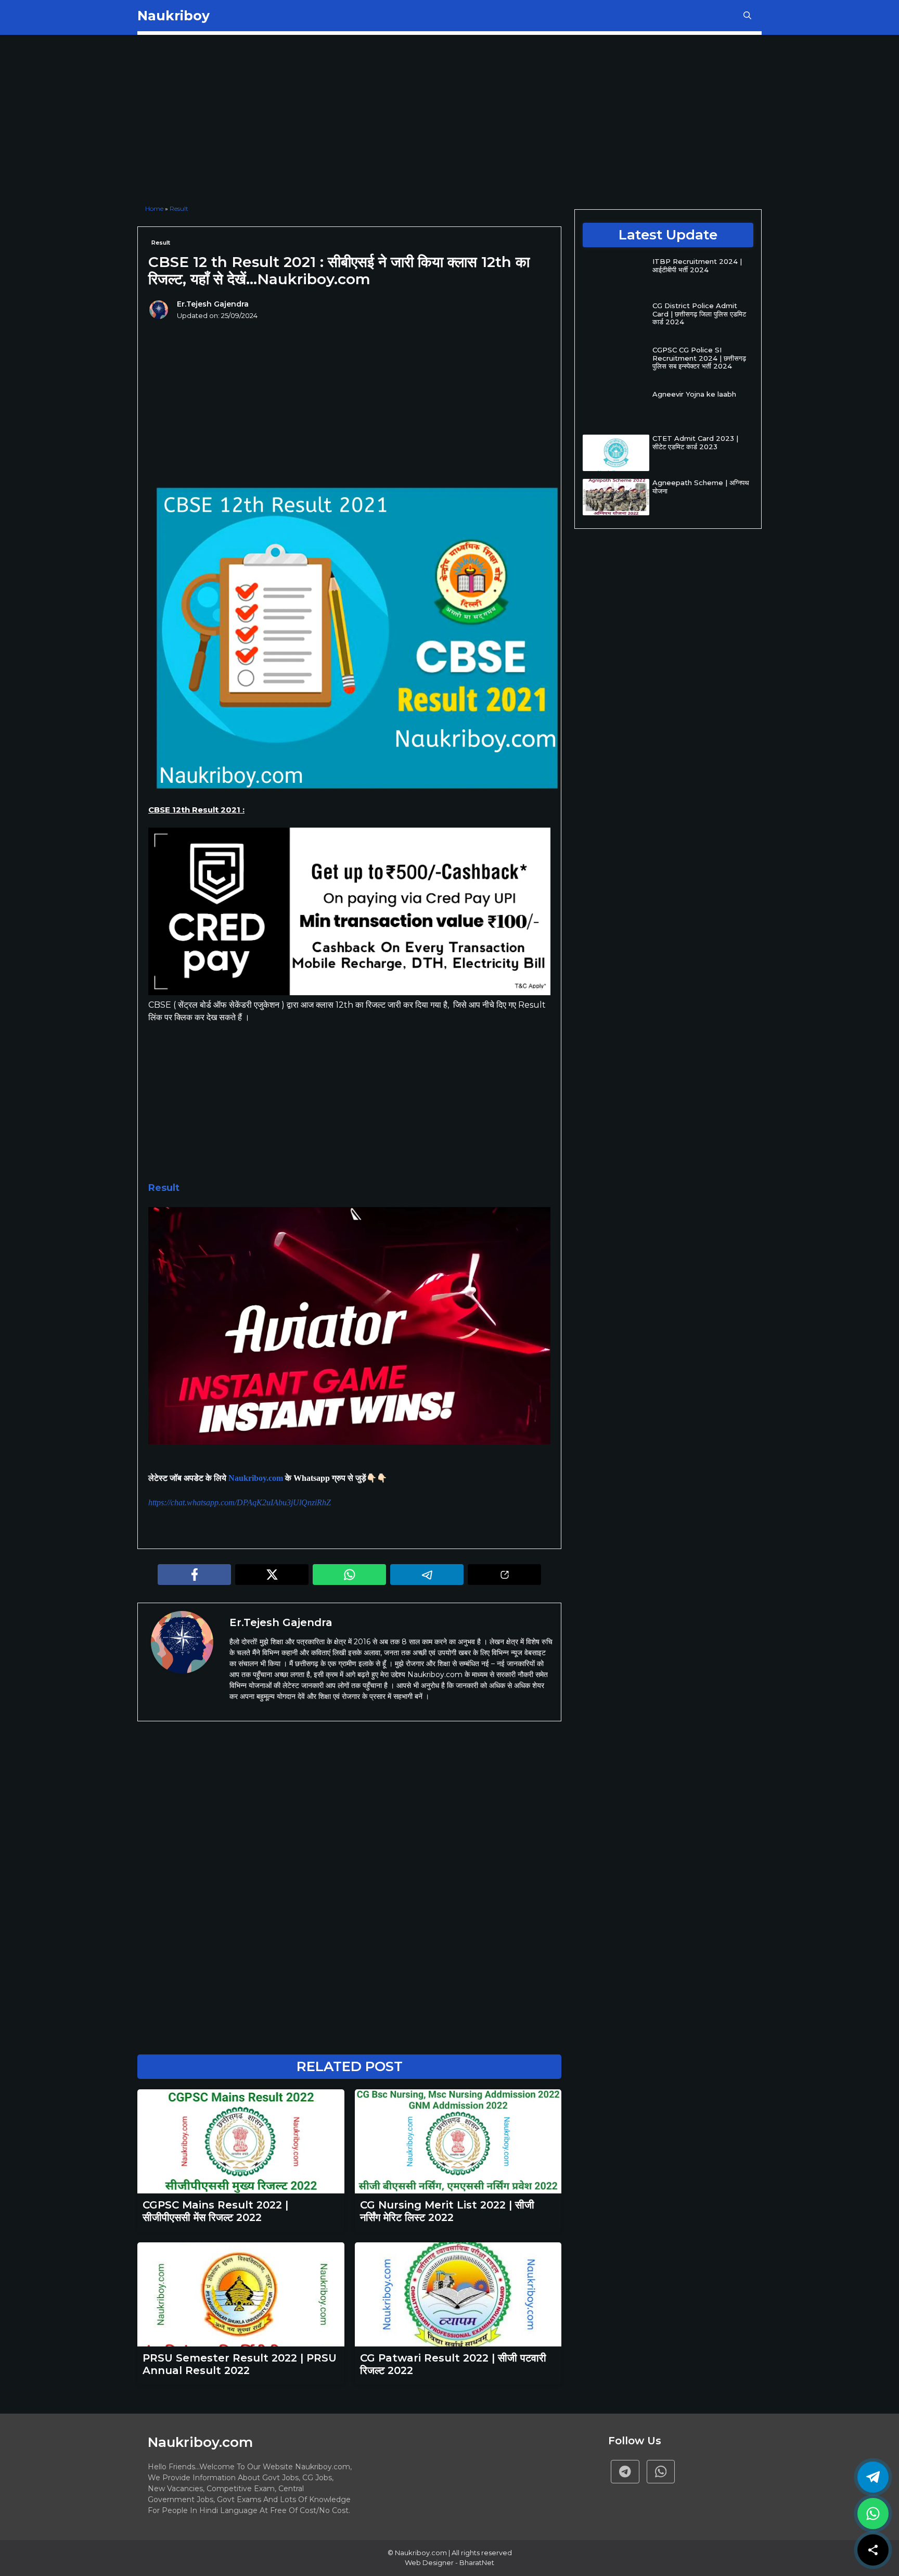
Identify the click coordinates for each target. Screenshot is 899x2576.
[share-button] (873, 2550)
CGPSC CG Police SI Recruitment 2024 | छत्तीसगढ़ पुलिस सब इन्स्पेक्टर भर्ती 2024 (699, 358)
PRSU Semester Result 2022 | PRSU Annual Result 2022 (240, 2364)
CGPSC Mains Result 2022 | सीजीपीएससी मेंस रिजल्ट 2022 (215, 2211)
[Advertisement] (349, 121)
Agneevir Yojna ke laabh (694, 394)
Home (154, 208)
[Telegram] (625, 2472)
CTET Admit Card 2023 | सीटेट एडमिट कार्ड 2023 (695, 442)
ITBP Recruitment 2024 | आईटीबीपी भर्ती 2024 (697, 265)
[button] (747, 16)
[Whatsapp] (661, 2472)
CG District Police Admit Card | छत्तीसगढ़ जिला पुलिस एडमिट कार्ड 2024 (699, 314)
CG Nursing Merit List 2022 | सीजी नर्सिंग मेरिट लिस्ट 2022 (447, 2211)
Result (179, 208)
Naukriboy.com (256, 1478)
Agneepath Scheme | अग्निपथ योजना (701, 487)
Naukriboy (174, 16)
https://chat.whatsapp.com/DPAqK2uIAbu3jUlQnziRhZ (240, 1502)
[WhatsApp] (873, 2514)
